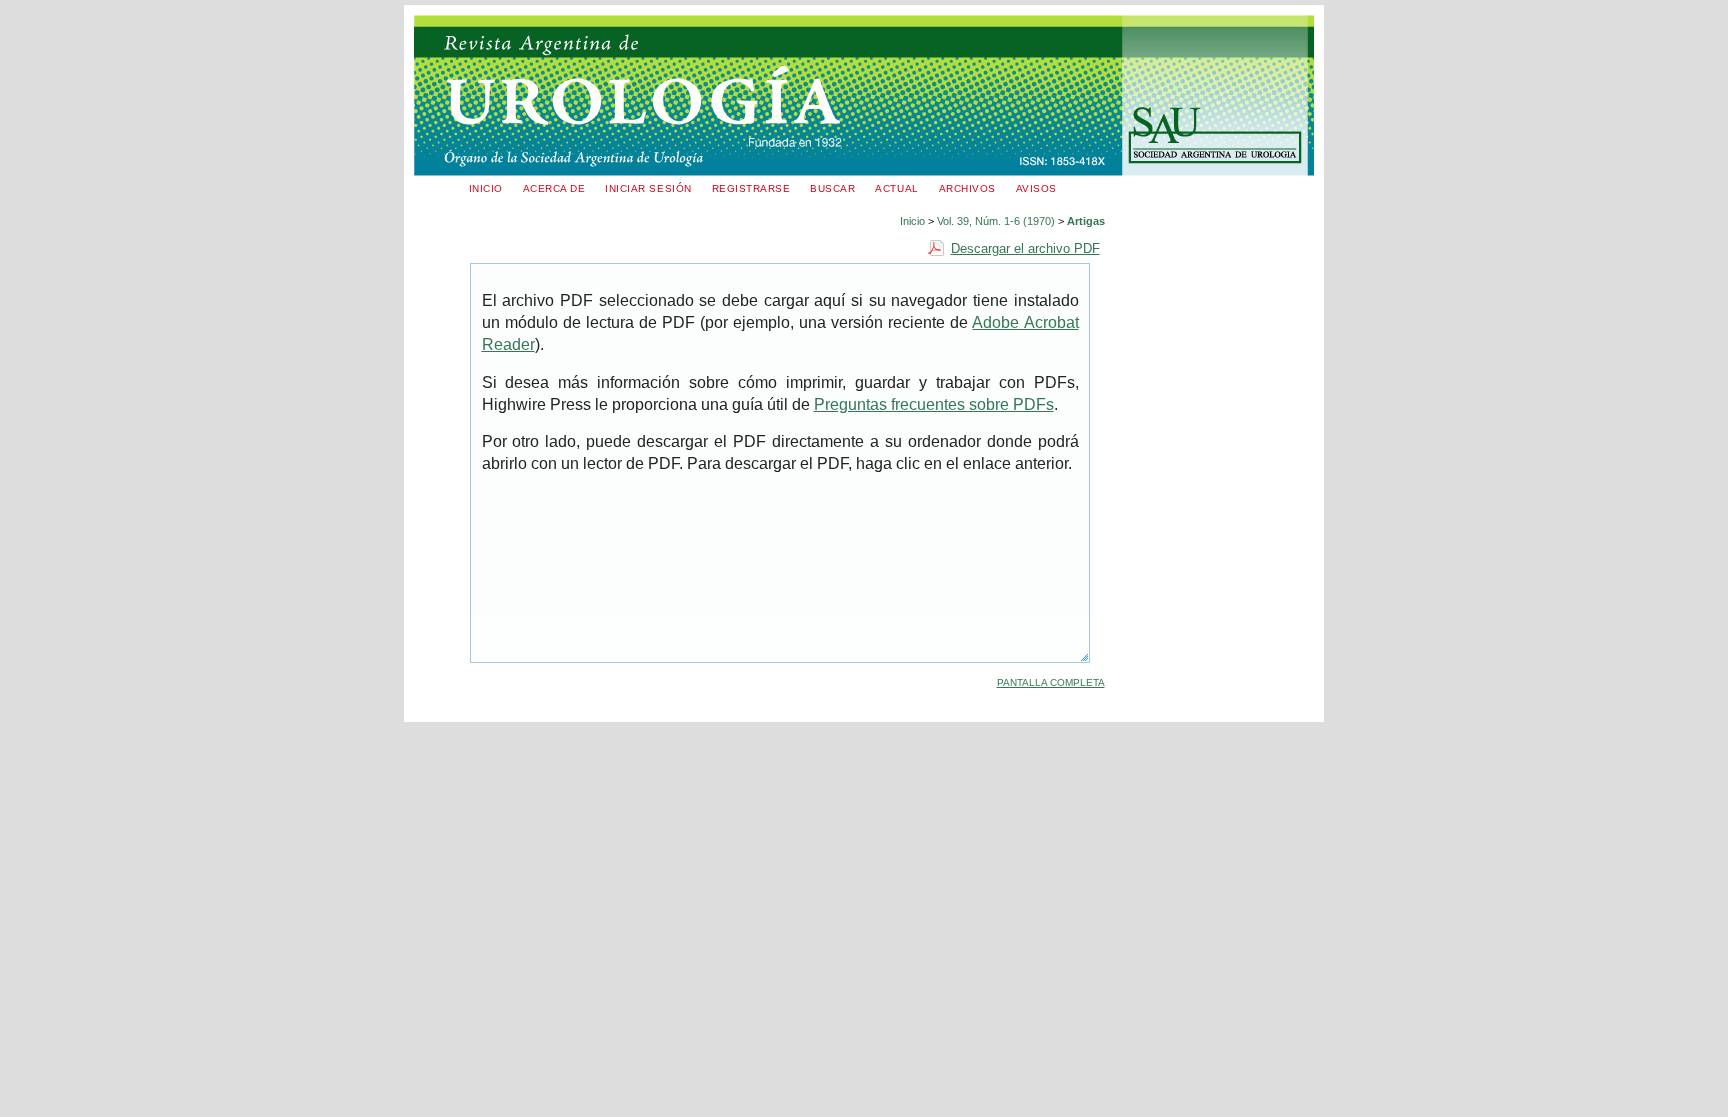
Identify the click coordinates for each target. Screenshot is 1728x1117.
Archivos (967, 188)
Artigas (1086, 221)
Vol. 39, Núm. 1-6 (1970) (996, 221)
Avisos (1036, 188)
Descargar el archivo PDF (1025, 248)
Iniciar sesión (648, 188)
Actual (896, 188)
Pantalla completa (1051, 682)
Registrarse (751, 188)
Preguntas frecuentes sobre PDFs (934, 404)
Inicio (486, 188)
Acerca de (554, 188)
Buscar (832, 188)
